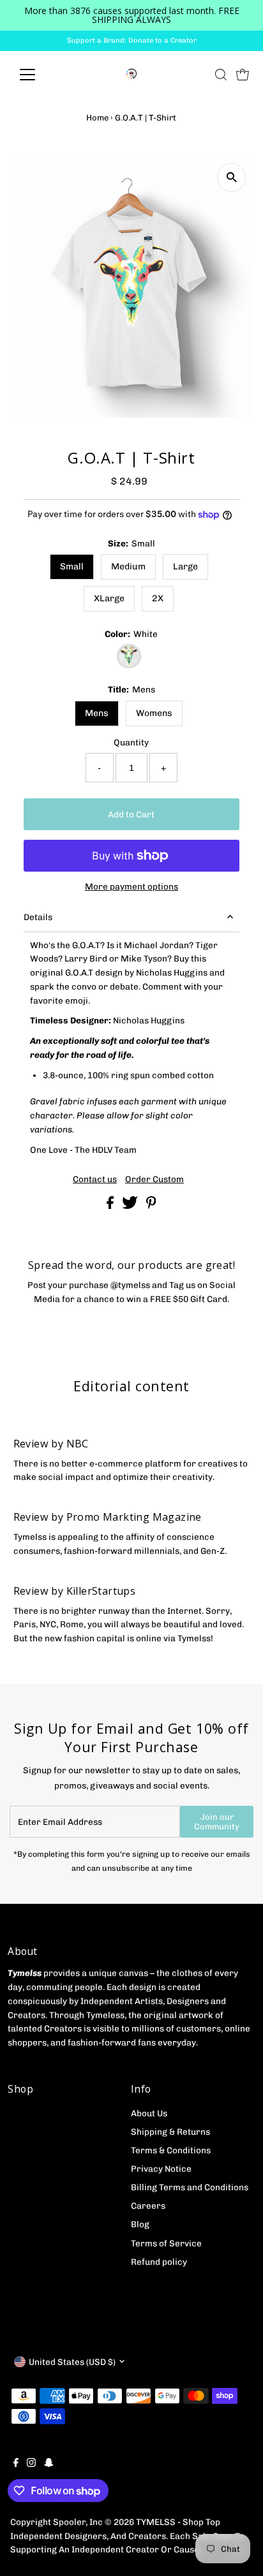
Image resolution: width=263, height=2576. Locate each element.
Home (97, 118)
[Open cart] (243, 75)
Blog (140, 2224)
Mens (97, 713)
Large (185, 567)
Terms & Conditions (171, 2150)
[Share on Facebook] (111, 1206)
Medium (128, 567)
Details (38, 917)
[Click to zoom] (231, 178)
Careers (148, 2206)
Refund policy (159, 2262)
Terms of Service (166, 2243)
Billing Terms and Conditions (190, 2187)
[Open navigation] (39, 75)
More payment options (131, 886)
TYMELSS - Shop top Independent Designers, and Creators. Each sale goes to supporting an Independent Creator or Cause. (127, 2536)
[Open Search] (221, 75)
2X (158, 598)
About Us (149, 2113)
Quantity (131, 742)
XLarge (109, 598)
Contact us (95, 1180)
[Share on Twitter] (131, 1206)
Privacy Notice (161, 2169)
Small (72, 567)
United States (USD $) (72, 2362)
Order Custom (154, 1180)
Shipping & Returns (170, 2132)
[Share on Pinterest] (151, 1206)
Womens (154, 713)
